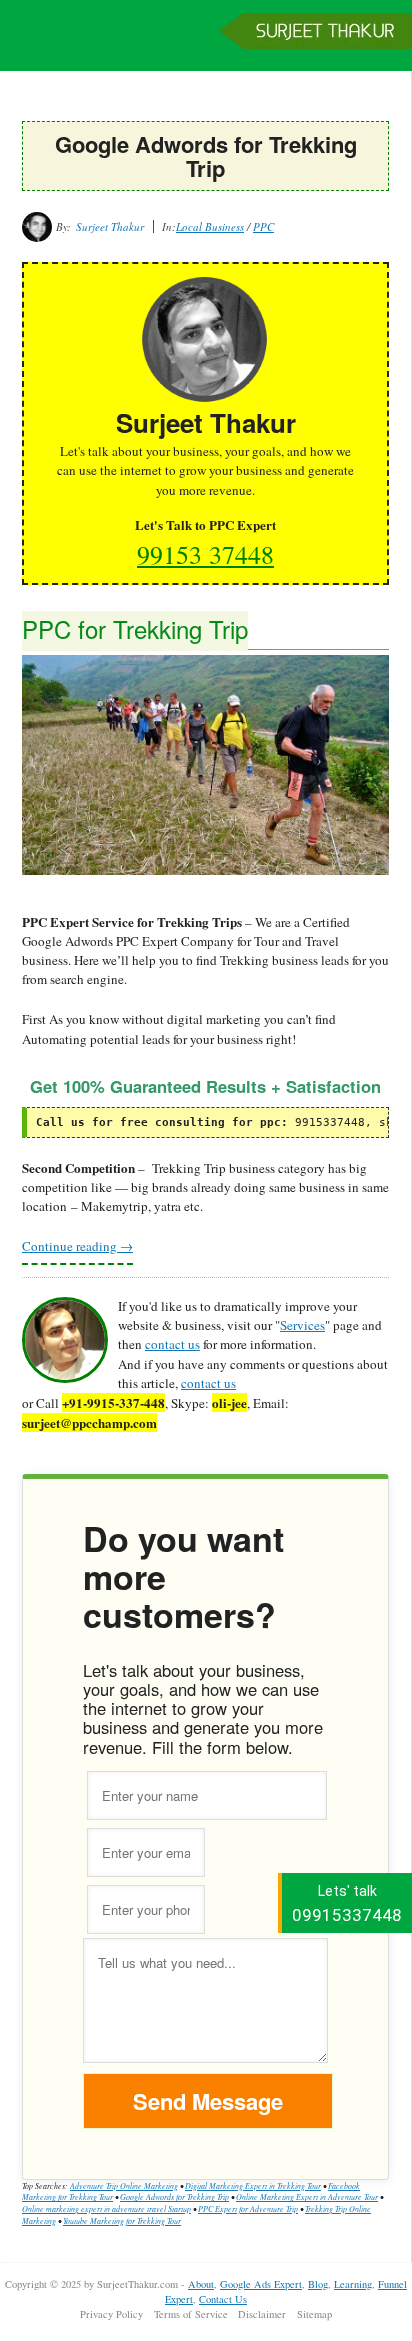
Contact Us (223, 2299)
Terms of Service (191, 2314)
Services (302, 1325)
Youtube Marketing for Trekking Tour (122, 2220)
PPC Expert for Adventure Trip (248, 2208)
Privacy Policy (111, 2314)
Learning (353, 2284)
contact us (172, 1344)
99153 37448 (205, 554)
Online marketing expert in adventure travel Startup (106, 2208)
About (201, 2284)
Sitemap (314, 2314)
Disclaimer (262, 2314)
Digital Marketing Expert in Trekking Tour (253, 2185)
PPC (263, 226)
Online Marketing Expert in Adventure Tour (307, 2196)
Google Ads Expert (261, 2284)
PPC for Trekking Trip (135, 628)
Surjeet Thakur (206, 45)
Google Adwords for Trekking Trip (174, 2196)
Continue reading (77, 1246)
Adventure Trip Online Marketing (124, 2185)
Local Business (210, 226)
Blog (318, 2284)
